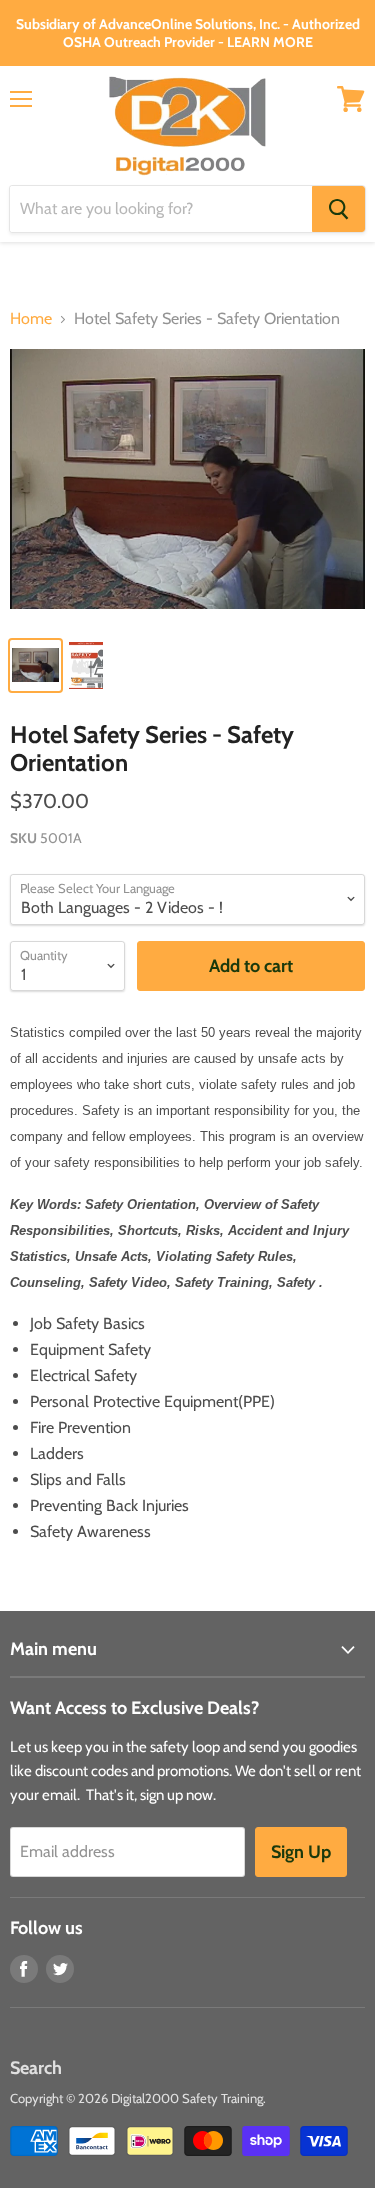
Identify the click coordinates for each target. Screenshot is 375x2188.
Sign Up (301, 1852)
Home (31, 319)
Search (36, 2068)
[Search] (338, 209)
